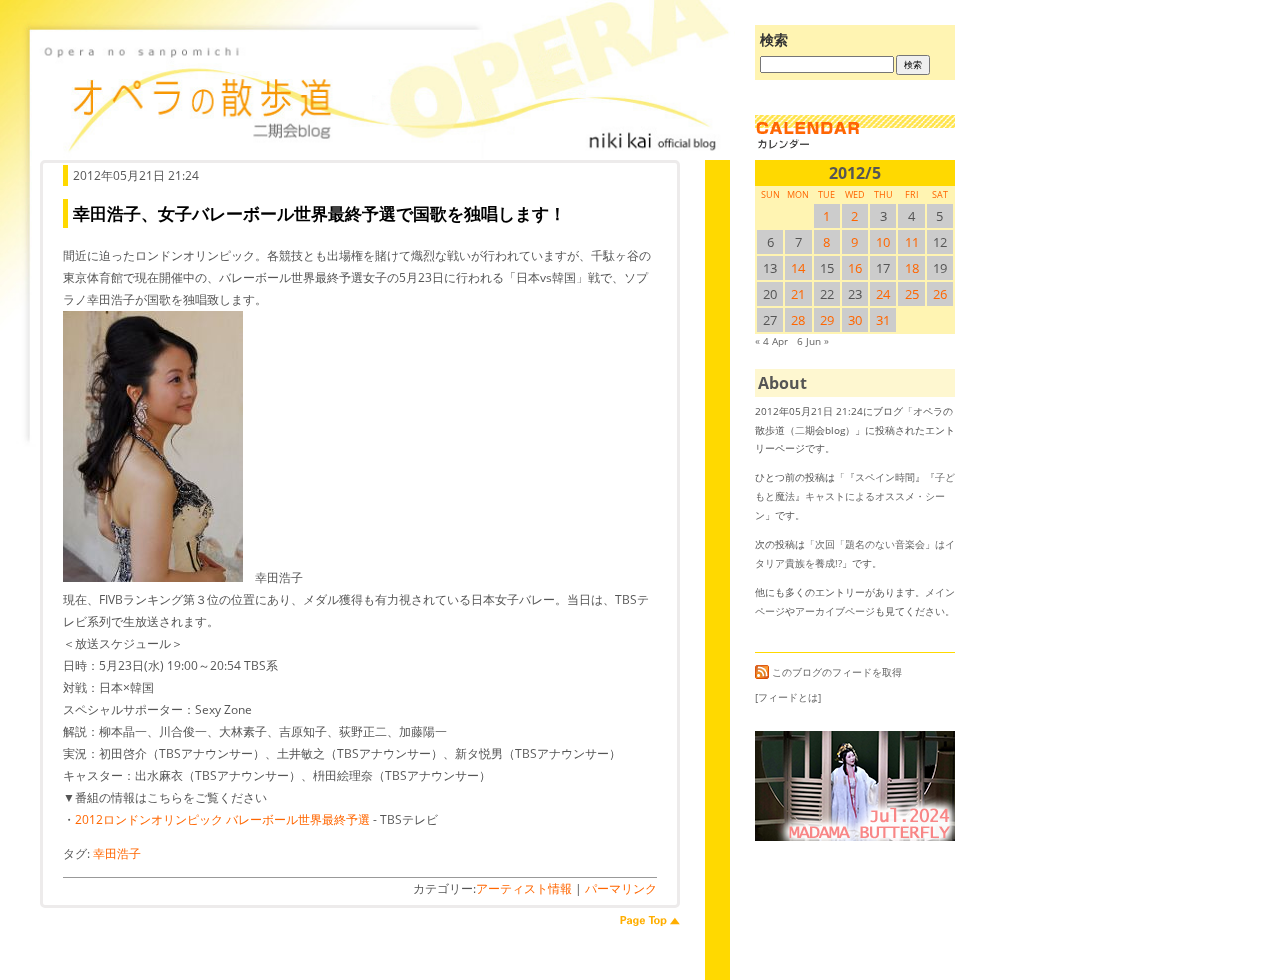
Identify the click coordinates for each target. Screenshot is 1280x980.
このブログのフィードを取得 (837, 672)
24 (883, 294)
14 (798, 268)
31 (883, 320)
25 (912, 294)
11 (912, 242)
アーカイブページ (835, 611)
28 (798, 320)
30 (855, 320)
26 (940, 294)
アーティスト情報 (524, 888)
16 (855, 268)
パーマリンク (621, 888)
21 (798, 294)
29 (827, 320)
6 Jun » (813, 341)
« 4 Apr (771, 341)
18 (912, 268)
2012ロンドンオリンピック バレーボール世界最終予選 (222, 819)
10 (883, 242)
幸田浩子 (117, 853)
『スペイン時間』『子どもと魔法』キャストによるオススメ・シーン (855, 495)
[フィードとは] (788, 697)
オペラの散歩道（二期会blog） (380, 95)
